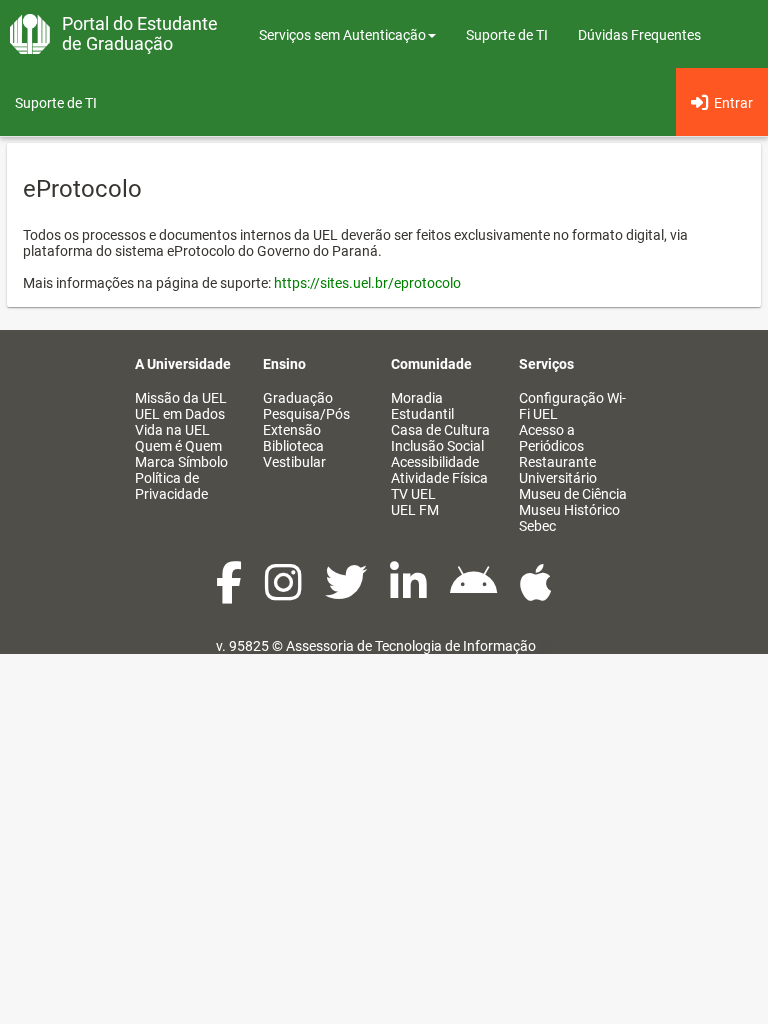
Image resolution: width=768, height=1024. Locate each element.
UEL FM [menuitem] (415, 510)
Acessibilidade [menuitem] (435, 462)
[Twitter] (347, 593)
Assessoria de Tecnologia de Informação (411, 646)
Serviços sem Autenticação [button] (342, 35)
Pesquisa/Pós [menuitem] (306, 414)
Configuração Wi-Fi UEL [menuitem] (572, 406)
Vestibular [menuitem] (294, 462)
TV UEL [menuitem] (413, 494)
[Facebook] (230, 593)
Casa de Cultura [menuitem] (440, 430)
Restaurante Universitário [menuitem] (558, 470)
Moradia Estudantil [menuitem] (422, 406)
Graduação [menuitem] (298, 398)
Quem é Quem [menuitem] (178, 446)
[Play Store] (475, 593)
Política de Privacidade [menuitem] (171, 486)
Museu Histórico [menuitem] (569, 510)
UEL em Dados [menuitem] (180, 414)
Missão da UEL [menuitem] (181, 398)
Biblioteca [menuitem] (293, 446)
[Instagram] (285, 593)
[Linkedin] (410, 593)
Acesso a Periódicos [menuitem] (551, 438)
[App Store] (536, 593)
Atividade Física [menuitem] (439, 478)
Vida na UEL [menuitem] (172, 430)
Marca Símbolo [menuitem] (181, 462)
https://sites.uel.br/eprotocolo (367, 283)
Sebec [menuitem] (537, 526)
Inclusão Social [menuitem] (437, 446)
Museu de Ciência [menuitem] (573, 494)
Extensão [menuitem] (292, 430)
